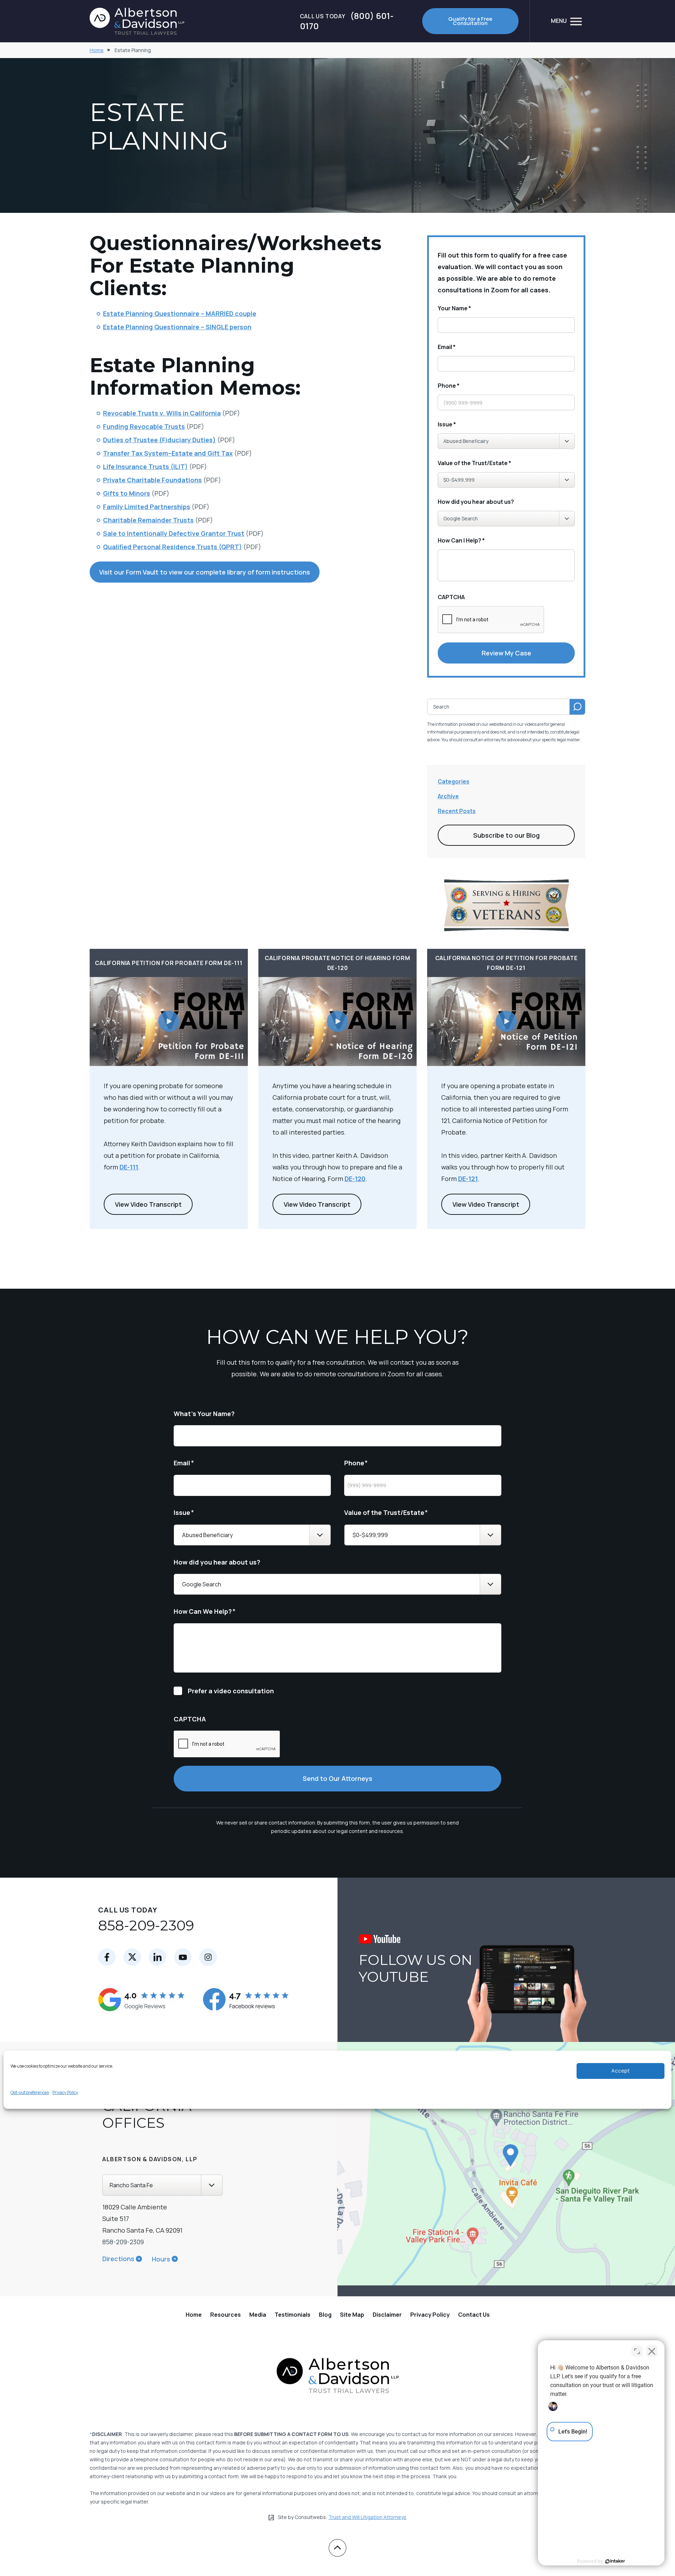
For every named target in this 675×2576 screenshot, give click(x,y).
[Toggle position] (637, 2351)
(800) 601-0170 (347, 21)
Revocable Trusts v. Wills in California (162, 413)
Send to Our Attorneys (337, 1778)
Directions (118, 2259)
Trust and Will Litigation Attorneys (367, 2517)
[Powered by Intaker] (615, 2561)
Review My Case (506, 653)
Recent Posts (457, 811)
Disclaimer (387, 2315)
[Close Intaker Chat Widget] (652, 2351)
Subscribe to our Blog (506, 835)
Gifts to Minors (127, 493)
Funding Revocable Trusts (144, 426)
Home (97, 50)
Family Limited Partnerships (147, 507)
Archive (448, 796)
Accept (621, 2071)
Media (258, 2315)
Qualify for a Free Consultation (470, 21)
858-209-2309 (146, 1925)
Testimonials (292, 2315)
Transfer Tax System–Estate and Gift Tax (168, 453)
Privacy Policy (65, 2092)
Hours (161, 2259)
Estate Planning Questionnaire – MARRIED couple (180, 313)
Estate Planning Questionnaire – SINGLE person (177, 327)
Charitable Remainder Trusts (148, 520)
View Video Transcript (148, 1204)
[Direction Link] (466, 2169)
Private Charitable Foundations (152, 480)
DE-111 (129, 1167)
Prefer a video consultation (231, 1691)
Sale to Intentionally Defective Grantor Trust (174, 533)
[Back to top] (337, 2548)
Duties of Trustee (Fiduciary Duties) (159, 440)
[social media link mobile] (107, 1957)
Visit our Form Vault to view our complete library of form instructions (205, 572)
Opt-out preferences (30, 2092)
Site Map (352, 2315)
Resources (226, 2315)
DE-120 (355, 1179)
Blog (325, 2315)
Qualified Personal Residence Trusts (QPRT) (172, 547)
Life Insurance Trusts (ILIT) (145, 467)
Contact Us (474, 2315)
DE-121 (468, 1179)
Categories (454, 781)
